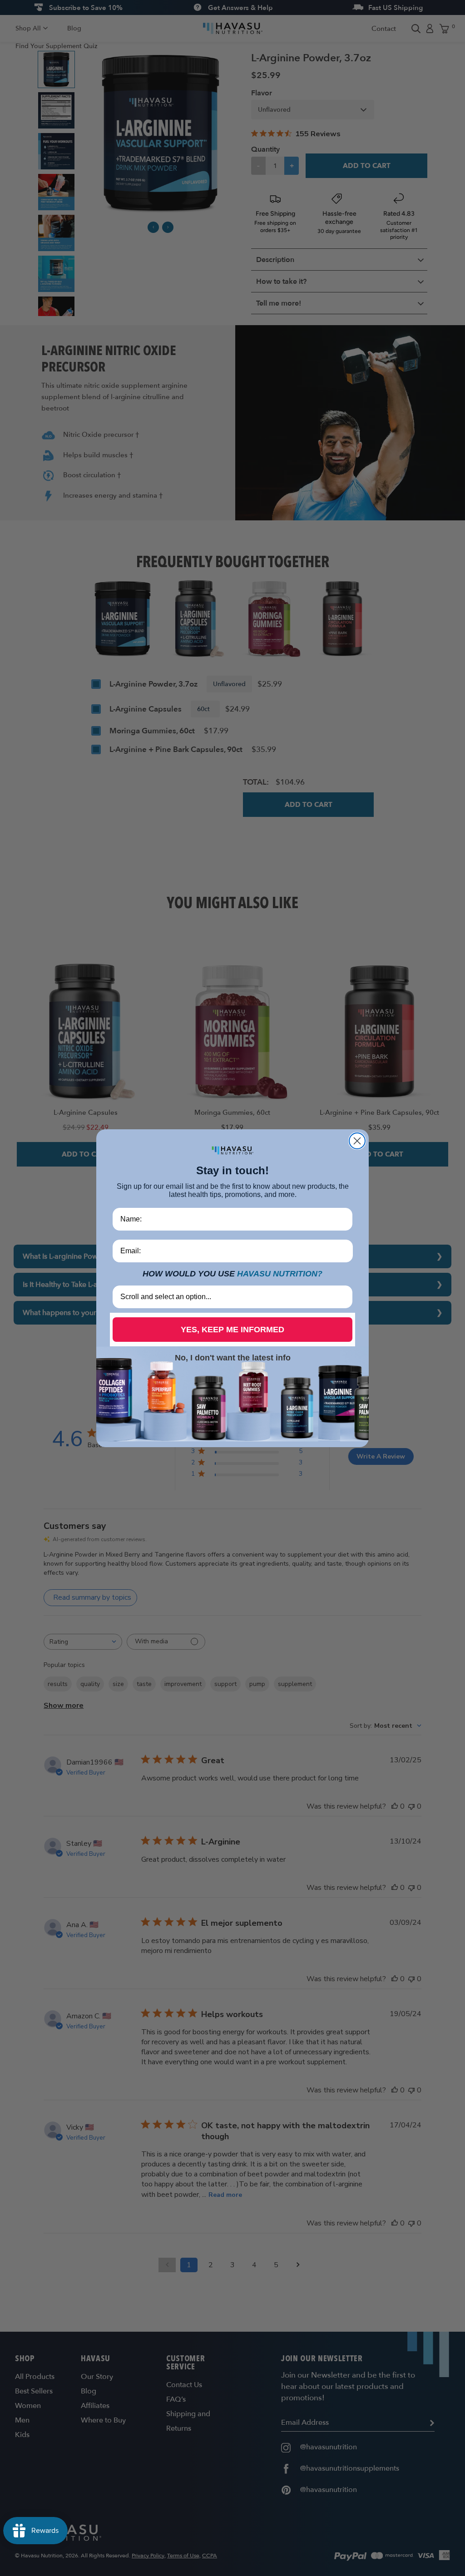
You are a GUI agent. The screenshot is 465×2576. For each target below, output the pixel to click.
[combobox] (230, 1297)
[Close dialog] (357, 1141)
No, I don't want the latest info (233, 1358)
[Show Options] (344, 1297)
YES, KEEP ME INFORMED (232, 1330)
